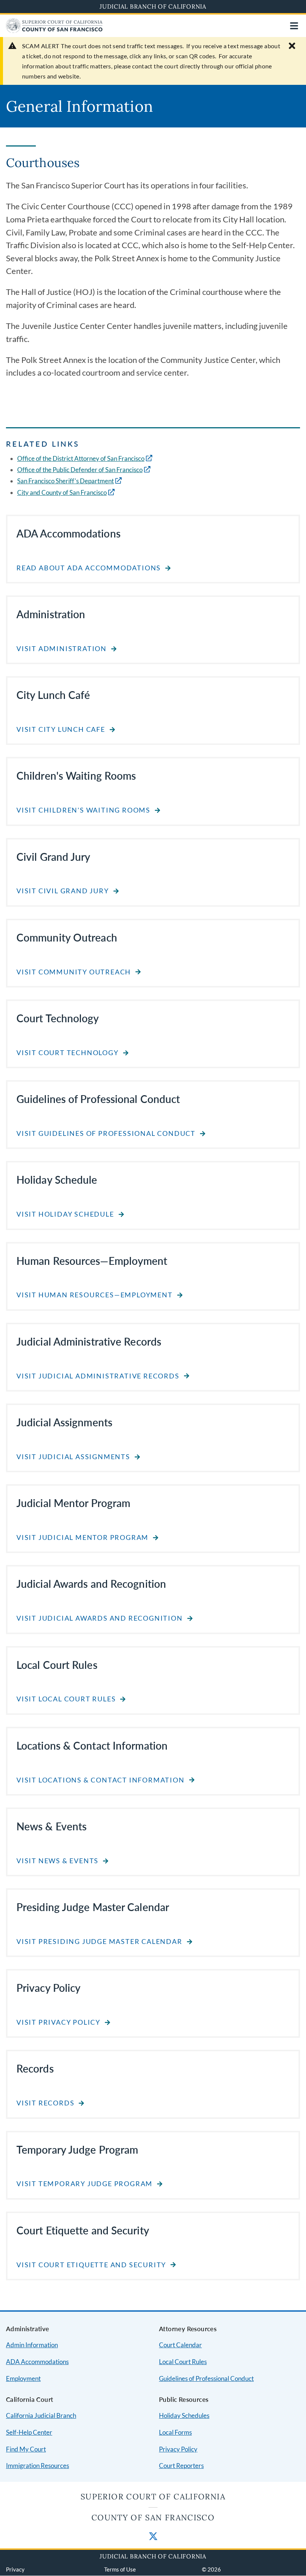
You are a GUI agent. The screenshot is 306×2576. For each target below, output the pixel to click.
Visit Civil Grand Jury (63, 891)
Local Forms (175, 2432)
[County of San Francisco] (54, 30)
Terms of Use (120, 2569)
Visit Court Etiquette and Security (91, 2265)
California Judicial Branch (41, 2415)
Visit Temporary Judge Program (85, 2184)
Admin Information (32, 2345)
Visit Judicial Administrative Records (98, 1376)
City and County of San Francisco (62, 492)
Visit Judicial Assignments (73, 1457)
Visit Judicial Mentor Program (82, 1537)
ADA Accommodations (37, 2362)
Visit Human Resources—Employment (95, 1295)
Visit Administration (62, 649)
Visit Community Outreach (74, 972)
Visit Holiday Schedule (65, 1214)
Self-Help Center (29, 2432)
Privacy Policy (178, 2449)
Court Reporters (181, 2466)
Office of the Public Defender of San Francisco (80, 470)
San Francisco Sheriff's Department (65, 481)
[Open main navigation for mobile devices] (294, 26)
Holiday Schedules (184, 2415)
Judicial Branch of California (153, 6)
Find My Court (26, 2449)
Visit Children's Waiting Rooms (83, 810)
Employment (23, 2378)
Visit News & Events (57, 1861)
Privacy (15, 2569)
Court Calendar (180, 2345)
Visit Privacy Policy (58, 2022)
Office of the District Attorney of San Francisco (81, 458)
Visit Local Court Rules (66, 1699)
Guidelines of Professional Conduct (206, 2378)
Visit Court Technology (68, 1053)
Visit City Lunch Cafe (61, 729)
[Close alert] (292, 46)
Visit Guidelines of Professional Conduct (106, 1133)
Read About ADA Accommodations (89, 568)
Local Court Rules (183, 2362)
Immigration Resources (38, 2466)
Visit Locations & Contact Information (101, 1780)
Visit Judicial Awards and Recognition (100, 1618)
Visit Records (45, 2103)
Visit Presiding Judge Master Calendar (99, 1942)
